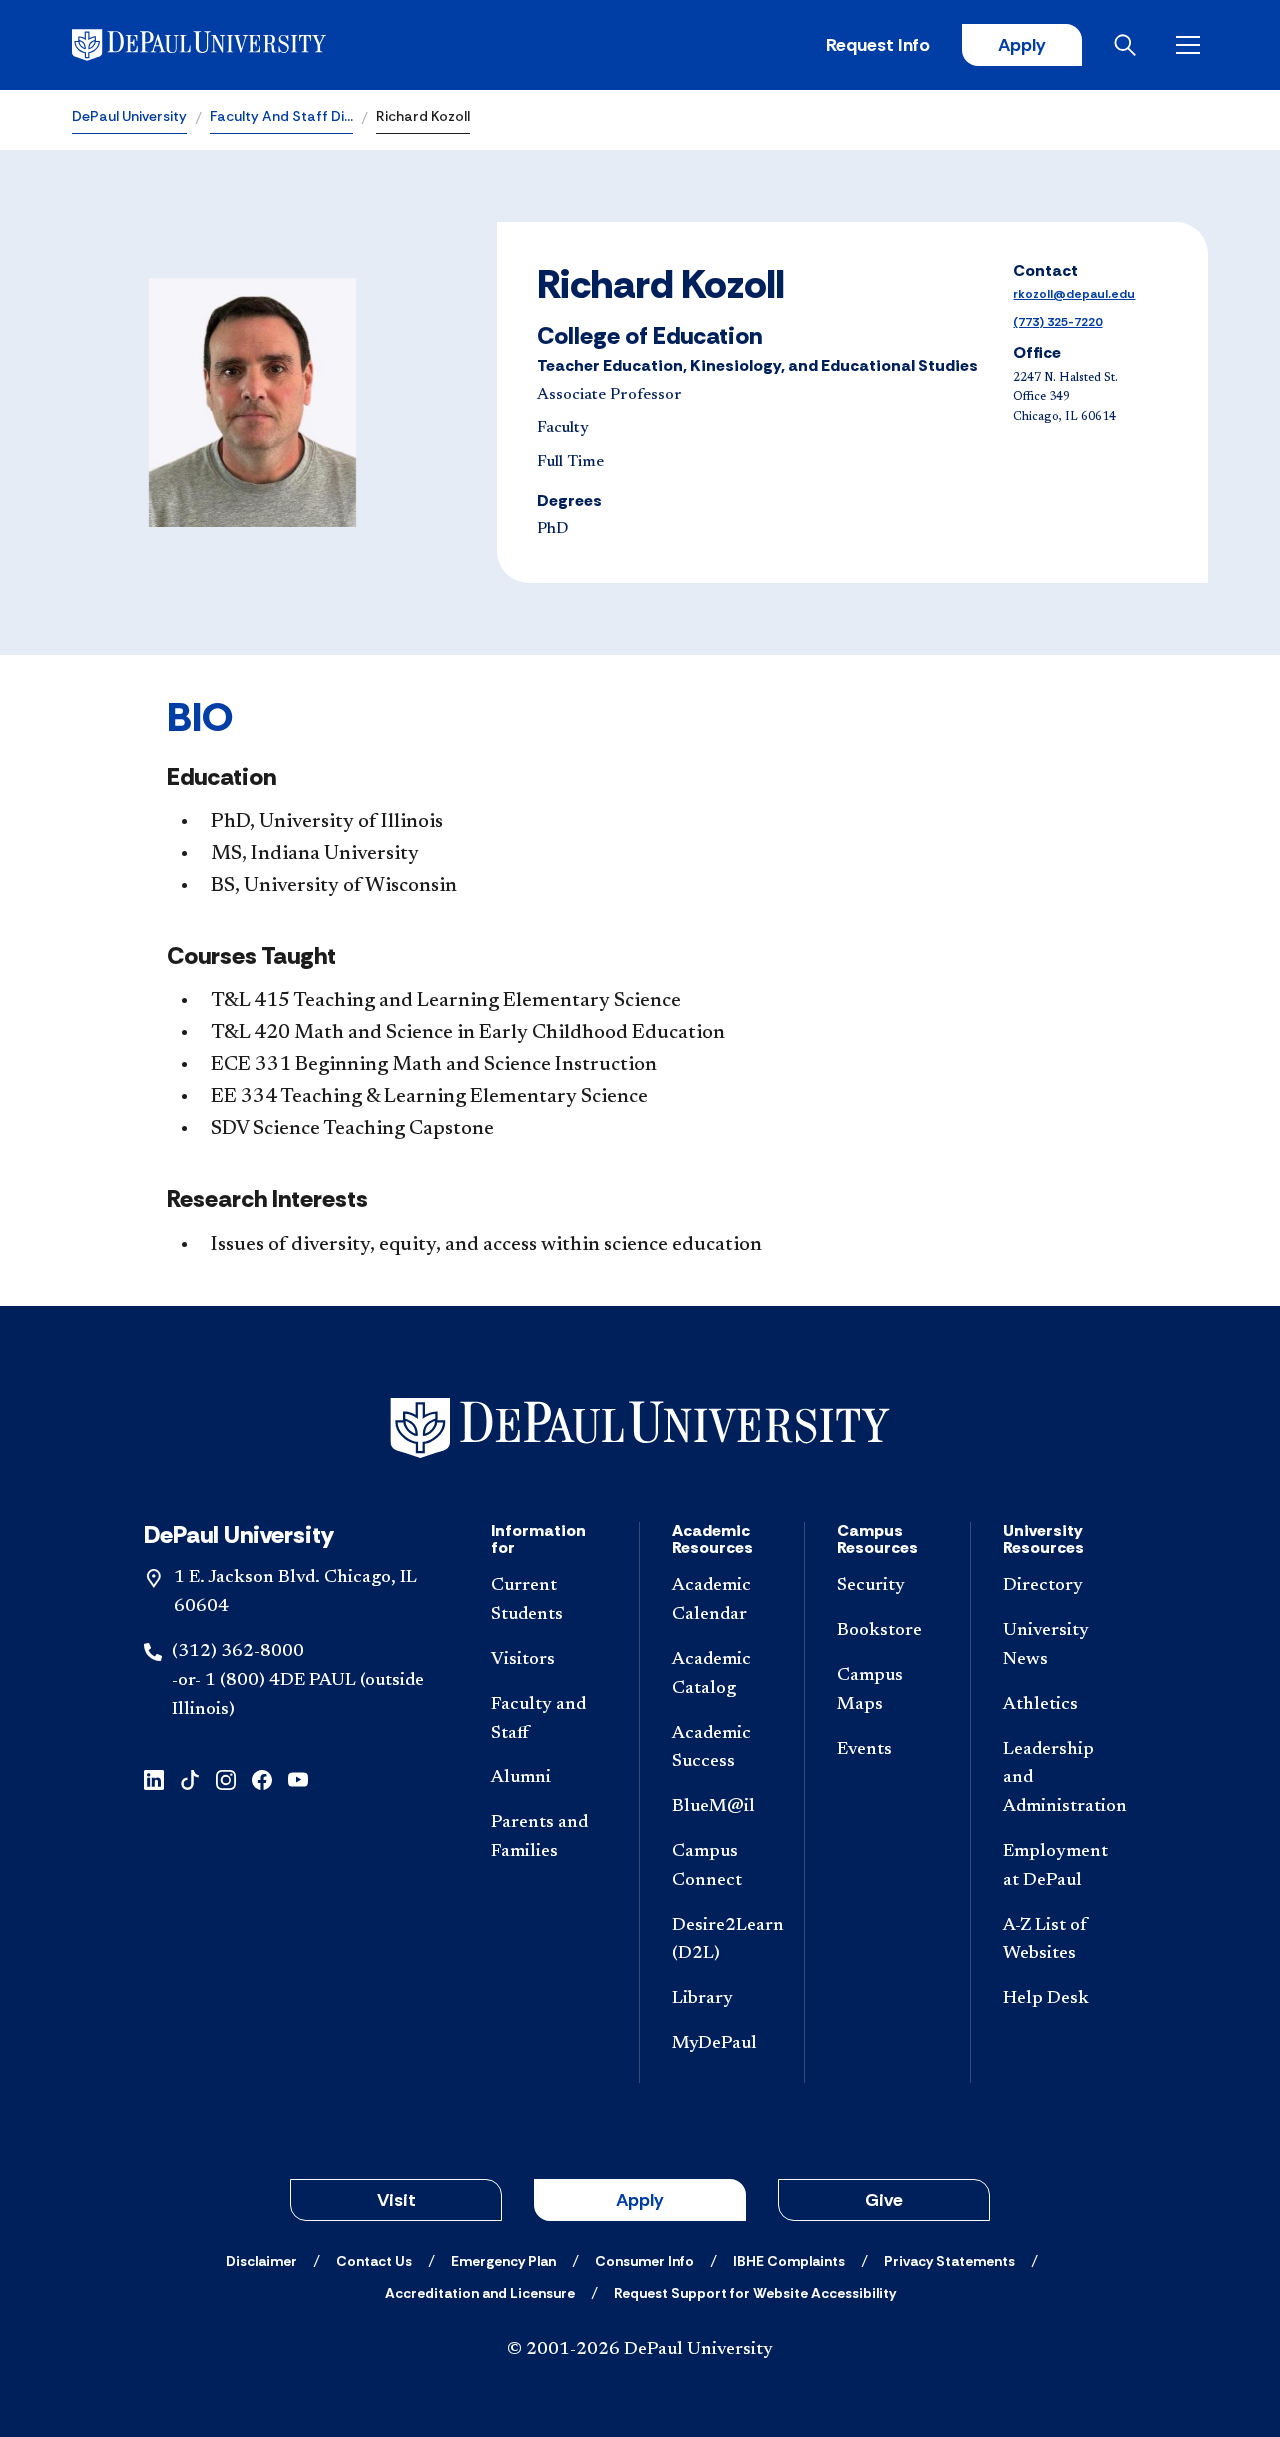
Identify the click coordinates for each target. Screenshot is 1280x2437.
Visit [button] (396, 2200)
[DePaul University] (228, 45)
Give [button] (884, 2200)
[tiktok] (190, 1777)
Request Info (878, 45)
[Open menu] (1192, 45)
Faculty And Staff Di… (281, 116)
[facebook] (262, 1777)
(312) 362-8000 (238, 1652)
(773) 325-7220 (1057, 322)
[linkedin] (154, 1777)
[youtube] (298, 1777)
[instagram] (226, 1777)
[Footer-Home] (640, 1428)
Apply (1022, 45)
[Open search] (1129, 45)
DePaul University (129, 116)
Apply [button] (640, 2200)
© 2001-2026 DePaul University (640, 2350)
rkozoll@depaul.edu (1074, 294)
